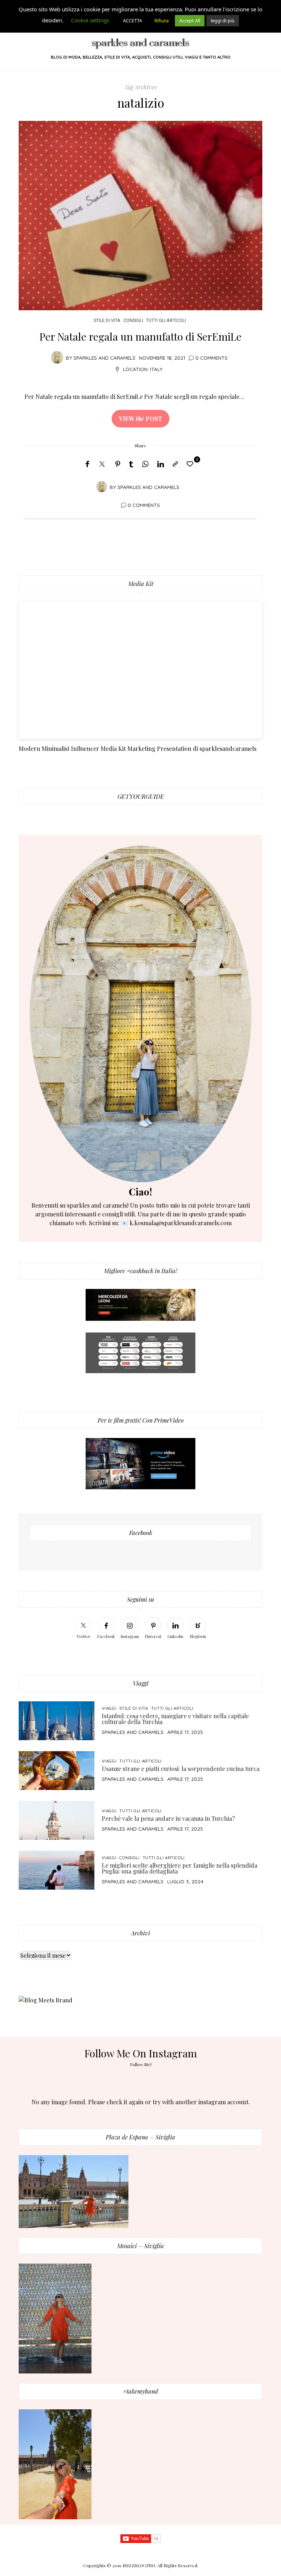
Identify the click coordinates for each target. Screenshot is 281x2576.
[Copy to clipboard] (175, 464)
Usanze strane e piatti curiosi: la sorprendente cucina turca (181, 1769)
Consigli (133, 320)
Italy (156, 369)
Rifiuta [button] (162, 21)
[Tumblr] (131, 464)
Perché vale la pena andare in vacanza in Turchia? (168, 1818)
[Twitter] (102, 464)
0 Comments (211, 358)
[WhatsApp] (145, 464)
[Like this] (191, 464)
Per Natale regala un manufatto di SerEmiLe (140, 336)
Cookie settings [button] (90, 20)
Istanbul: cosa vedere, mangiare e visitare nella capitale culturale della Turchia (175, 1719)
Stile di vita (107, 320)
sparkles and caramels (104, 358)
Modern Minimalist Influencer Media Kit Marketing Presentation (105, 748)
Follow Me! (141, 2064)
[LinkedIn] (161, 464)
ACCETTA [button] (132, 21)
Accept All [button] (190, 21)
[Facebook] (87, 464)
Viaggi (109, 1708)
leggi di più (223, 21)
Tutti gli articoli (166, 320)
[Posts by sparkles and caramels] (57, 357)
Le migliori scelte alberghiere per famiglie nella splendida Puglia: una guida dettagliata (179, 1868)
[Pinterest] (118, 464)
